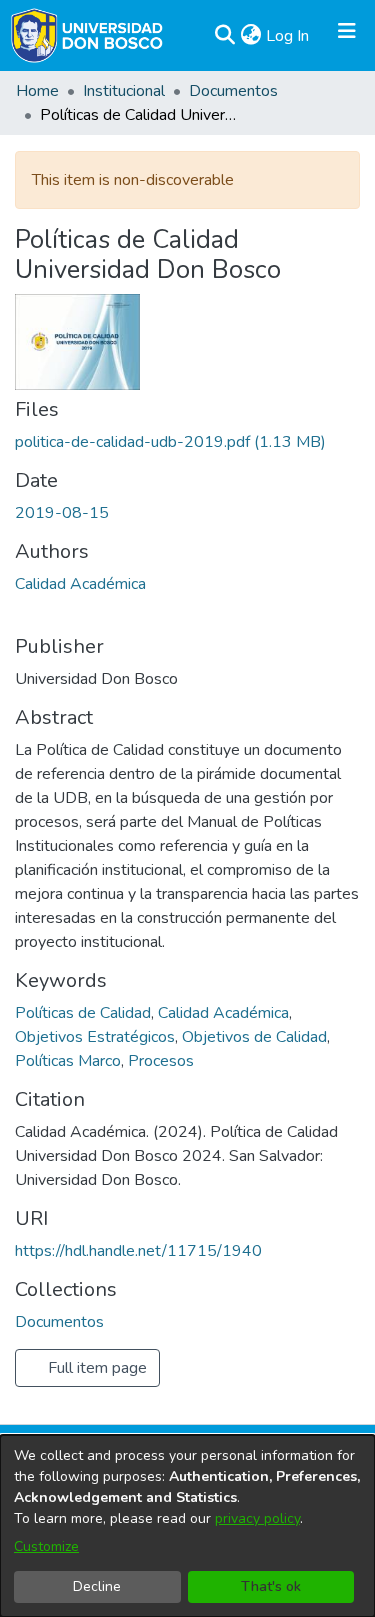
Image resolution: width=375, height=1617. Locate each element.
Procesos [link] (161, 1061)
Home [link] (37, 91)
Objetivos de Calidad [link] (254, 1037)
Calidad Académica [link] (80, 584)
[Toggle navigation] (347, 36)
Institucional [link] (124, 91)
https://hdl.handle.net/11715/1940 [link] (138, 1251)
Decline (97, 1586)
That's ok (271, 1586)
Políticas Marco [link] (68, 1061)
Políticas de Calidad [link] (83, 1013)
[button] (224, 36)
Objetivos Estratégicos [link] (95, 1037)
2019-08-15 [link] (62, 513)
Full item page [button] (95, 1368)
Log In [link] (288, 36)
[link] (170, 442)
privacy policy (257, 1518)
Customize (46, 1546)
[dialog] (187, 1526)
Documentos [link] (233, 91)
